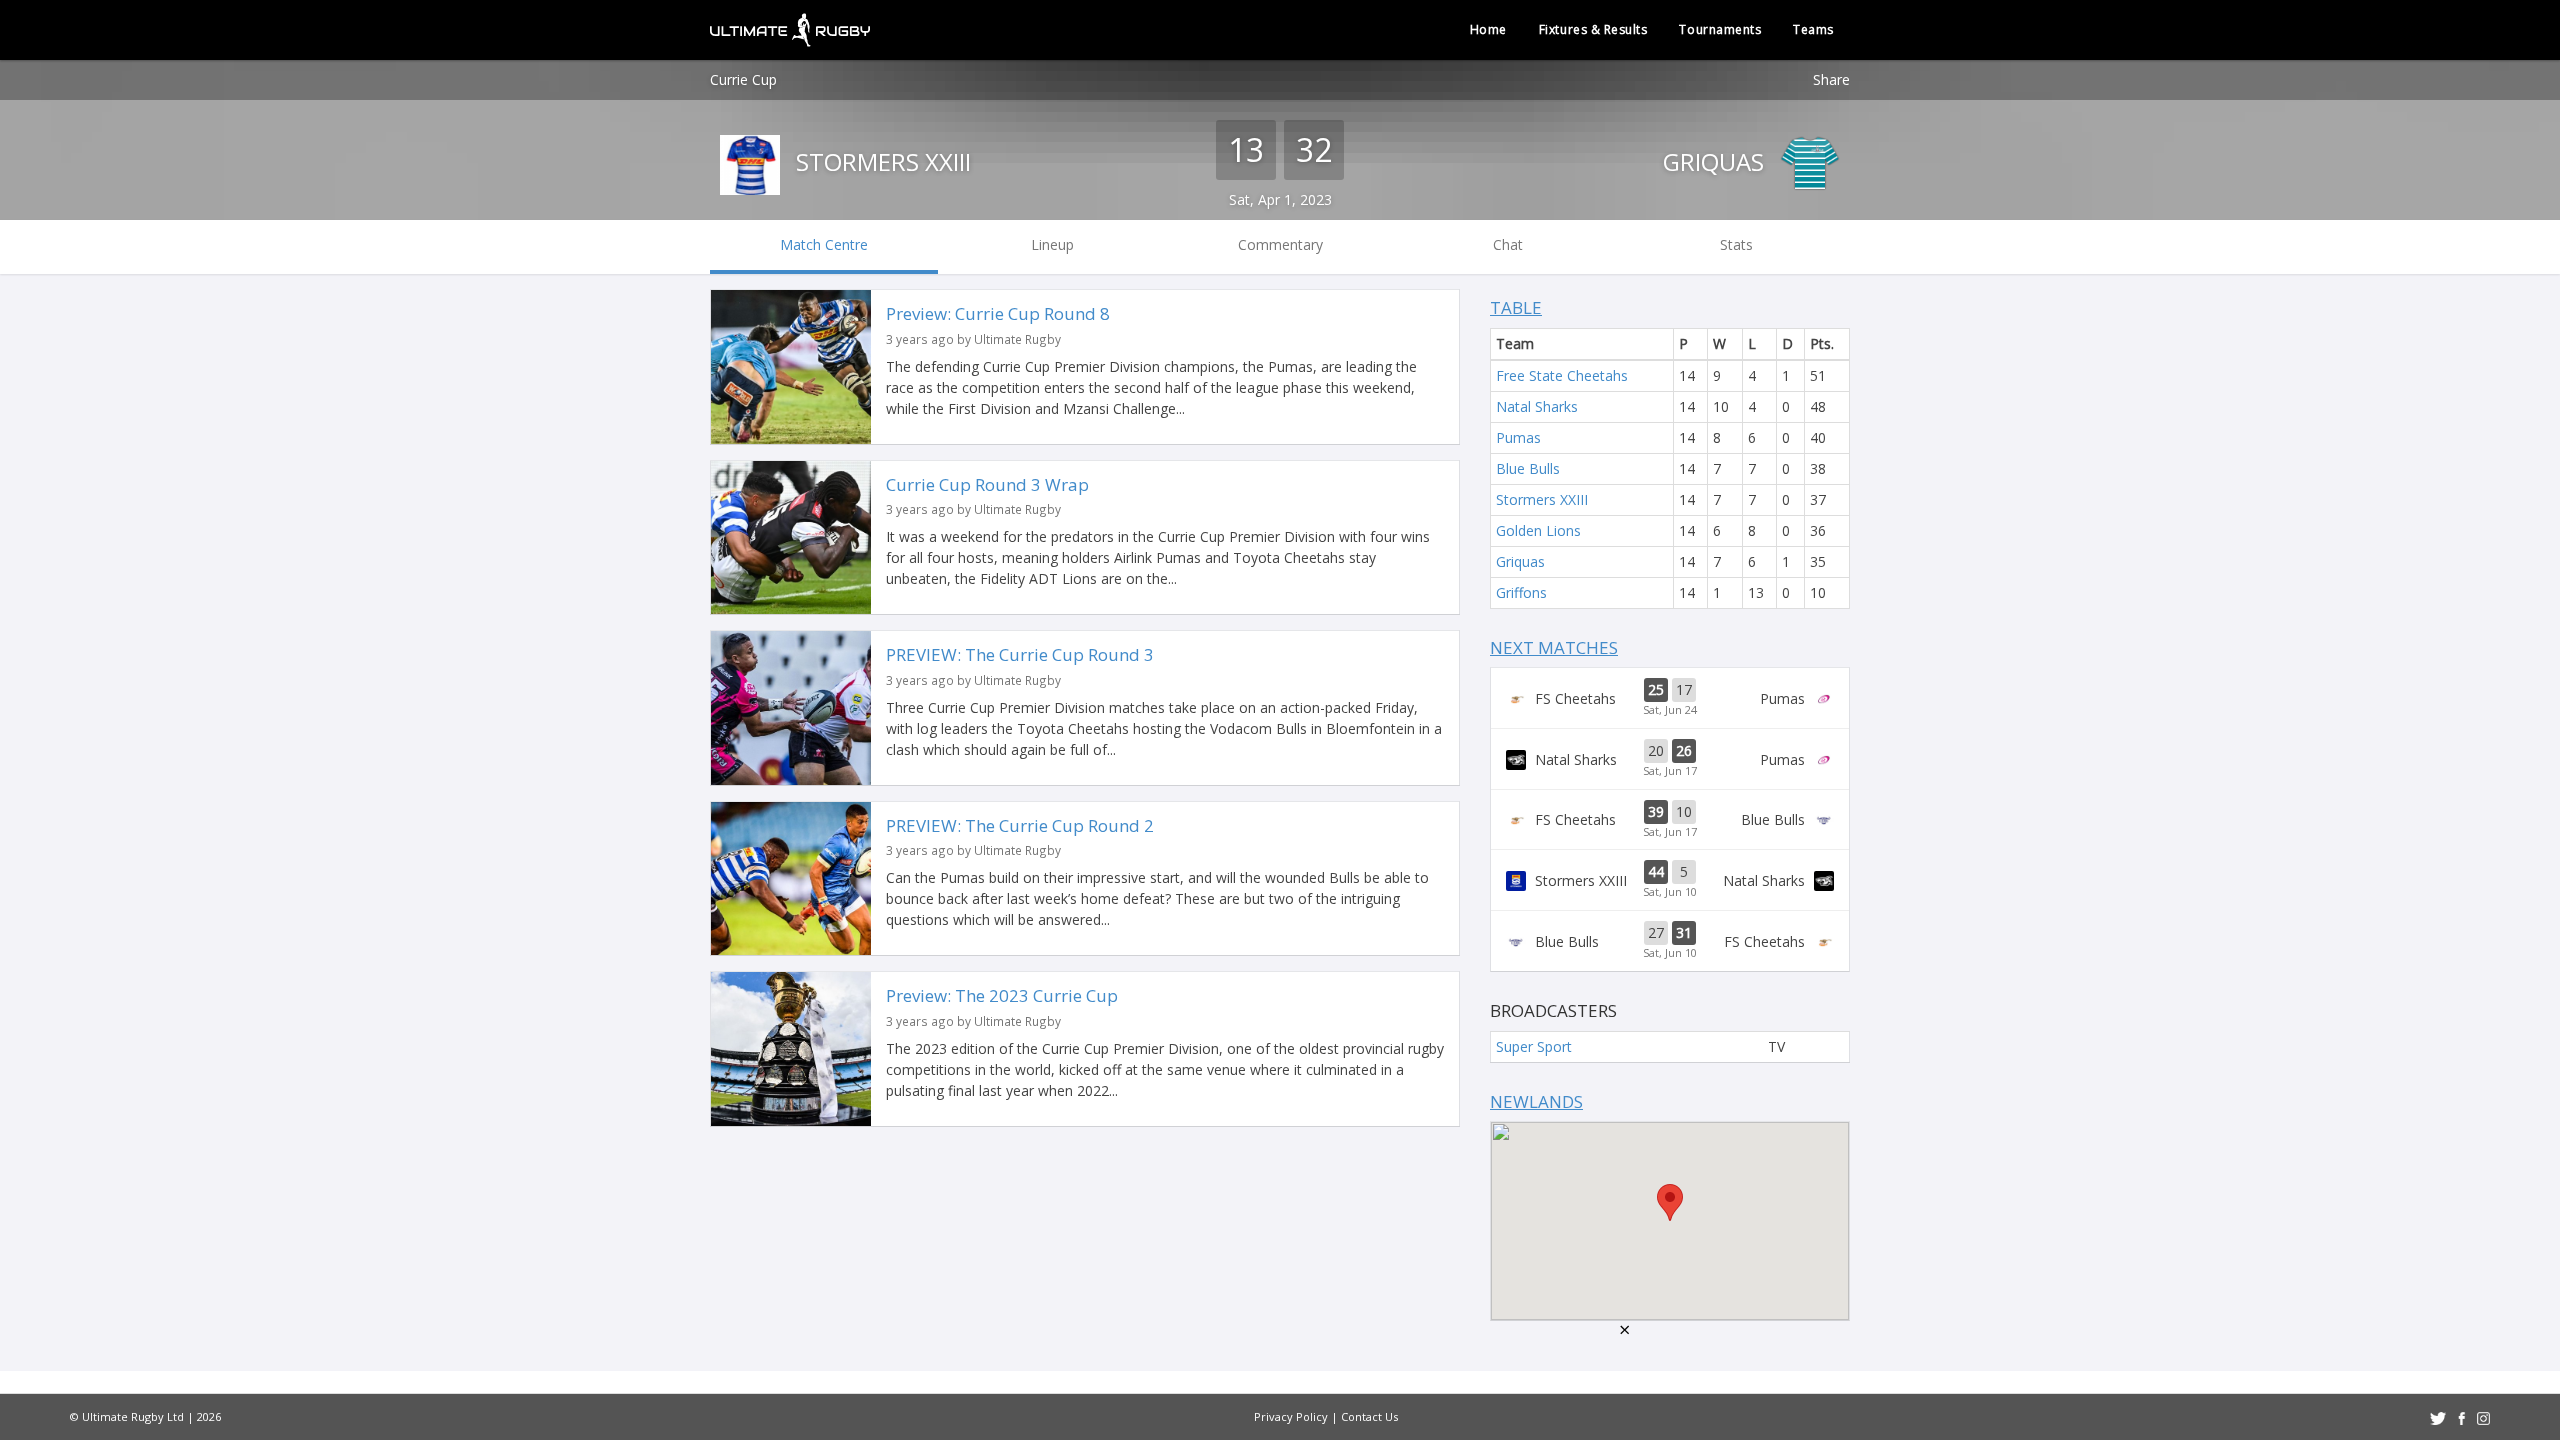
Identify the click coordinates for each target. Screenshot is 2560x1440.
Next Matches (1554, 647)
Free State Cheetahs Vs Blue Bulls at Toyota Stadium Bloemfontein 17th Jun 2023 (1670, 820)
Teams (1813, 29)
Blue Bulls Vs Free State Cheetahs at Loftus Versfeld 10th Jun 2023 (1670, 941)
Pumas (1518, 437)
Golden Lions (1538, 530)
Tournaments (1720, 29)
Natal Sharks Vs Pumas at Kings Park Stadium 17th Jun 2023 (1670, 759)
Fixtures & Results (1593, 29)
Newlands (1536, 1101)
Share (1831, 79)
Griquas (1716, 161)
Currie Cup (743, 79)
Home (1488, 29)
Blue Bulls (1528, 468)
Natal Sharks (1537, 406)
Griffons (1521, 592)
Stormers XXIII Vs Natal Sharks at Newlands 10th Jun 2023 (1670, 880)
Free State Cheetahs (1562, 375)
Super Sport (1534, 1046)
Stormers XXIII (880, 161)
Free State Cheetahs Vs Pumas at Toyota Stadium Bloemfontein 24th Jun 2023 (1670, 698)
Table (1516, 307)
